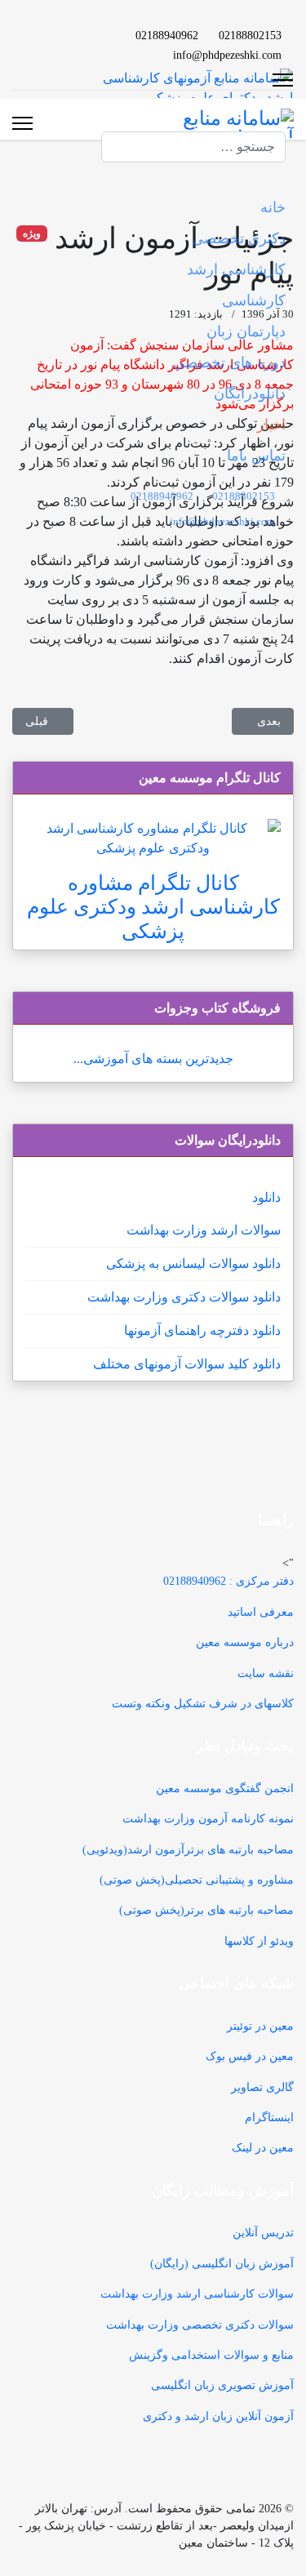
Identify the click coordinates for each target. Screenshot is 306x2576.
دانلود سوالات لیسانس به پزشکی (193, 1264)
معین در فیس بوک (250, 2056)
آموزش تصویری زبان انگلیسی (222, 2385)
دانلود (266, 1197)
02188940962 (167, 35)
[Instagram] (85, 54)
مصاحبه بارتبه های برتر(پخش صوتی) (206, 1910)
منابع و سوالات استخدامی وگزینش (211, 2355)
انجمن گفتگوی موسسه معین (225, 1789)
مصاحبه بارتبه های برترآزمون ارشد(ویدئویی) (188, 1850)
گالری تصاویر (262, 2087)
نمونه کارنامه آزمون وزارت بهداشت (208, 1819)
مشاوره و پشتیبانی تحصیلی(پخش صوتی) (197, 1880)
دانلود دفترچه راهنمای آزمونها (202, 1330)
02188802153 (250, 35)
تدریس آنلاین (263, 2233)
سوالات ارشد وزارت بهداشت (204, 1230)
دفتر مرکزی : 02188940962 (228, 1581)
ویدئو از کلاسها (259, 1941)
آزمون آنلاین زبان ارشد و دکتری (218, 2416)
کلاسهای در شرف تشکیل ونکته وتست (203, 1704)
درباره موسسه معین (245, 1642)
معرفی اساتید (261, 1612)
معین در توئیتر (260, 2026)
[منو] (22, 123)
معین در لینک (263, 2148)
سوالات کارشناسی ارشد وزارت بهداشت (197, 2294)
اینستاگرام (269, 2118)
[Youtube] (85, 35)
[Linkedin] (59, 35)
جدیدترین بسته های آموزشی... (153, 1059)
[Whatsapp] (59, 54)
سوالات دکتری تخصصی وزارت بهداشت (200, 2325)
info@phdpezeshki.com (227, 55)
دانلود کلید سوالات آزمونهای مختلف (187, 1364)
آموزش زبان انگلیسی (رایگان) (222, 2264)
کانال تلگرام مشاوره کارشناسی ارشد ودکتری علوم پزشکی (153, 907)
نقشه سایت (266, 1673)
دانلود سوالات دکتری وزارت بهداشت (184, 1297)
